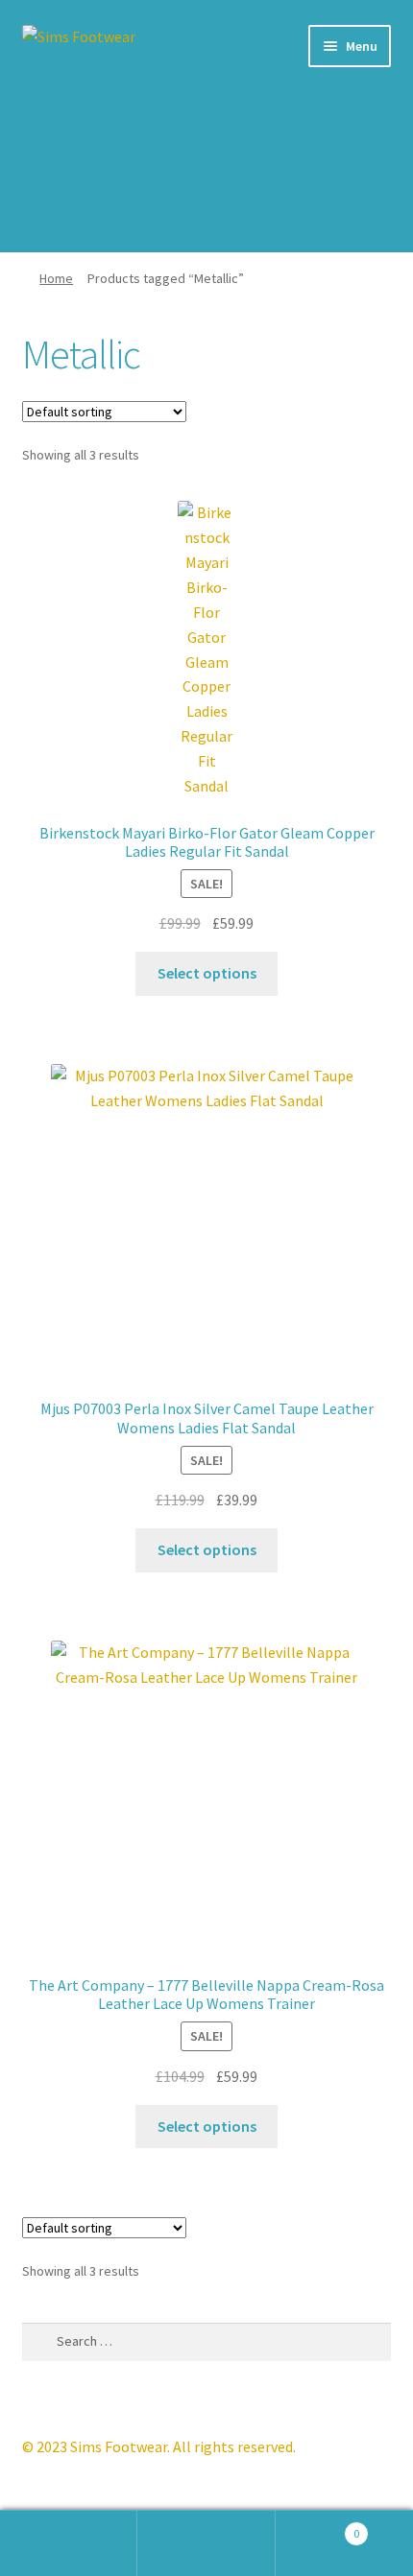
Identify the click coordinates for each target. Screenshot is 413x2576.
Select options (207, 973)
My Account (69, 2543)
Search (206, 2543)
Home (56, 278)
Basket (318, 2527)
